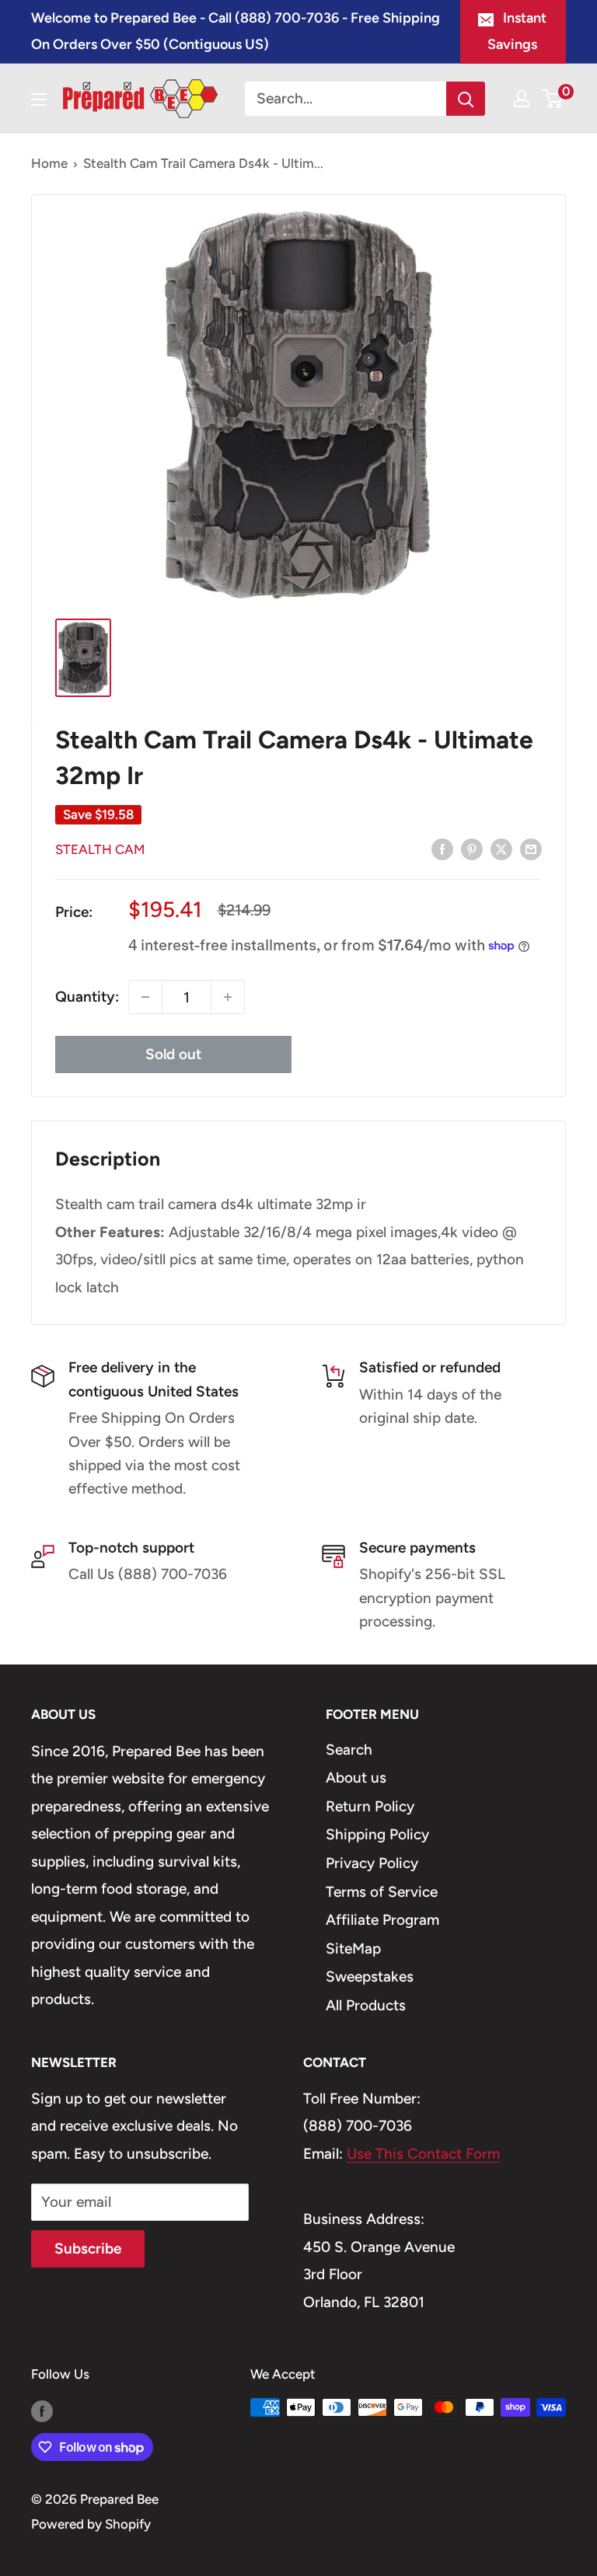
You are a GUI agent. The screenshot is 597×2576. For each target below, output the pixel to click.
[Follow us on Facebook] (42, 2410)
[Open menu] (39, 99)
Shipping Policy (377, 1834)
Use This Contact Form (423, 2154)
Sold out (173, 1054)
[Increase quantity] (228, 997)
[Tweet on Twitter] (501, 849)
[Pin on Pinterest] (472, 849)
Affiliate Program (382, 1920)
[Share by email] (531, 849)
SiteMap (353, 1949)
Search (349, 1750)
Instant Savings (517, 31)
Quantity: (87, 997)
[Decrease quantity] (145, 997)
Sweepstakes (370, 1976)
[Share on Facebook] (442, 849)
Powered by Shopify (91, 2524)
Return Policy (370, 1806)
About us (356, 1778)
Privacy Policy (372, 1863)
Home (49, 163)
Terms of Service (382, 1892)
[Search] (466, 99)
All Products (366, 2005)
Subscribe (88, 2248)
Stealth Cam (100, 849)
